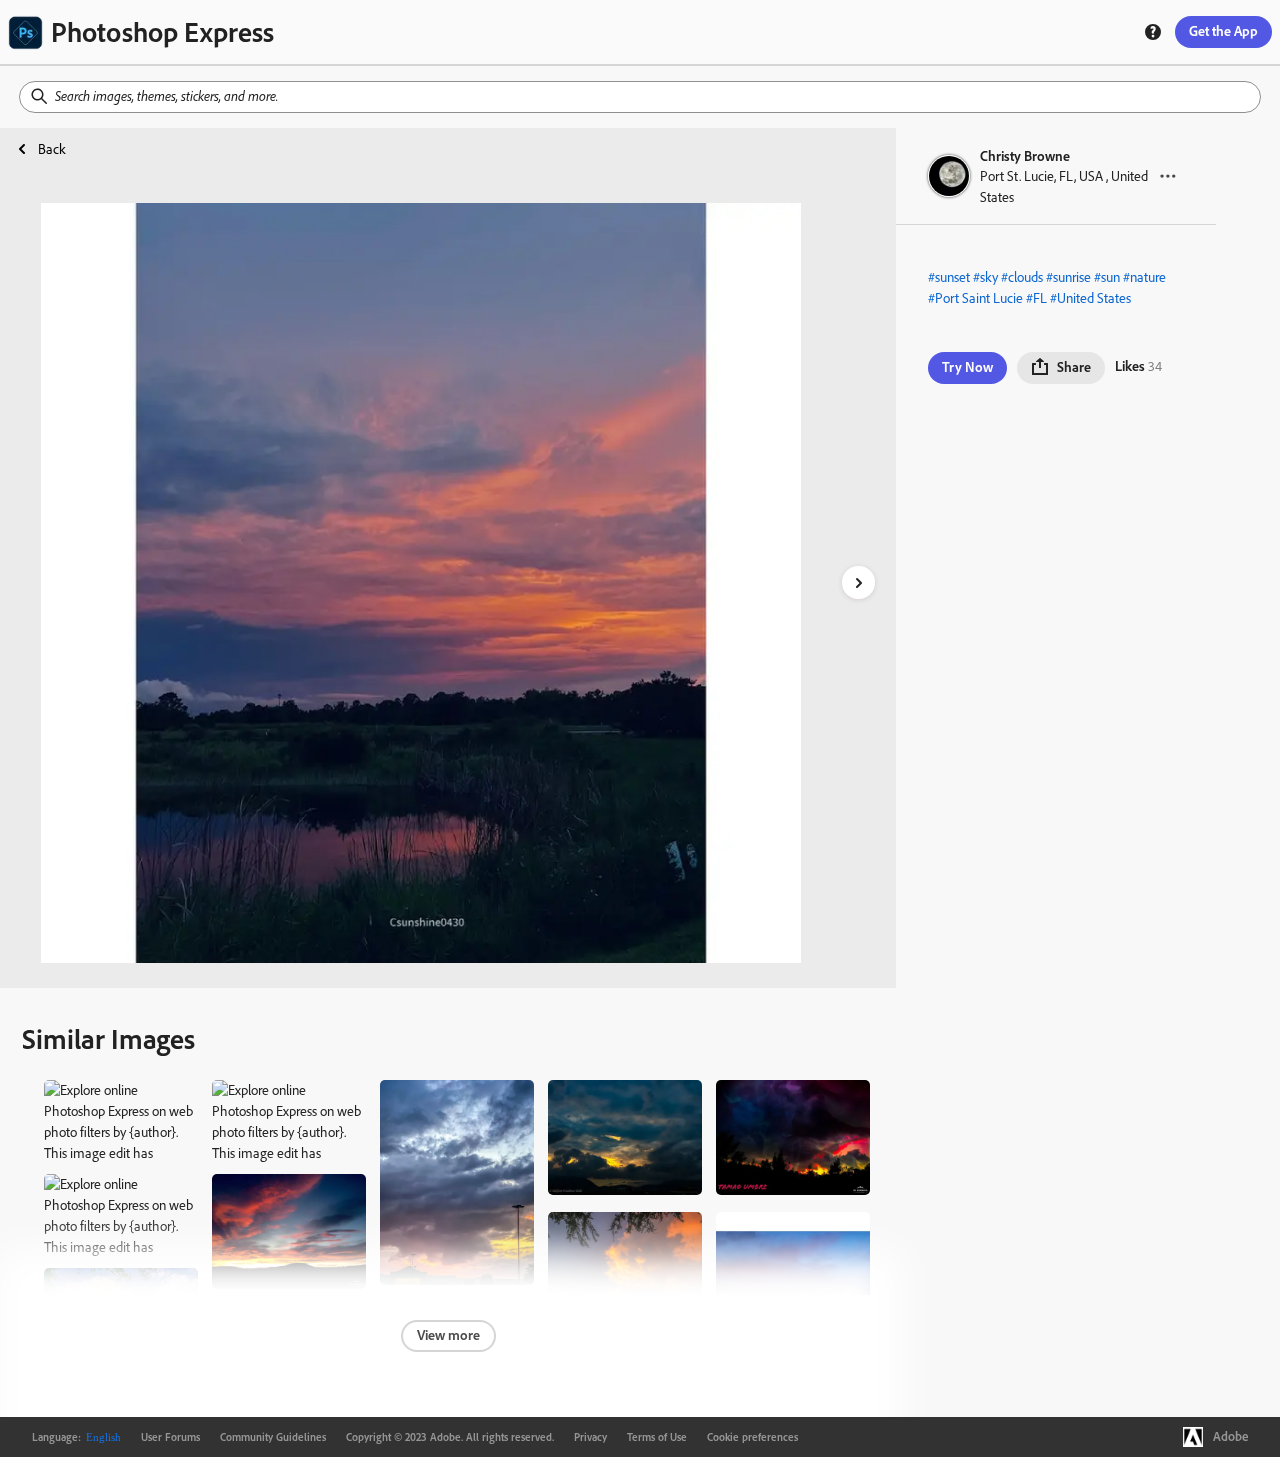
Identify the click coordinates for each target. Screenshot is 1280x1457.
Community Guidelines (273, 1437)
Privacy (590, 1437)
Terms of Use (657, 1437)
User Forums (170, 1437)
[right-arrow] (858, 582)
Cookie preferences (752, 1437)
